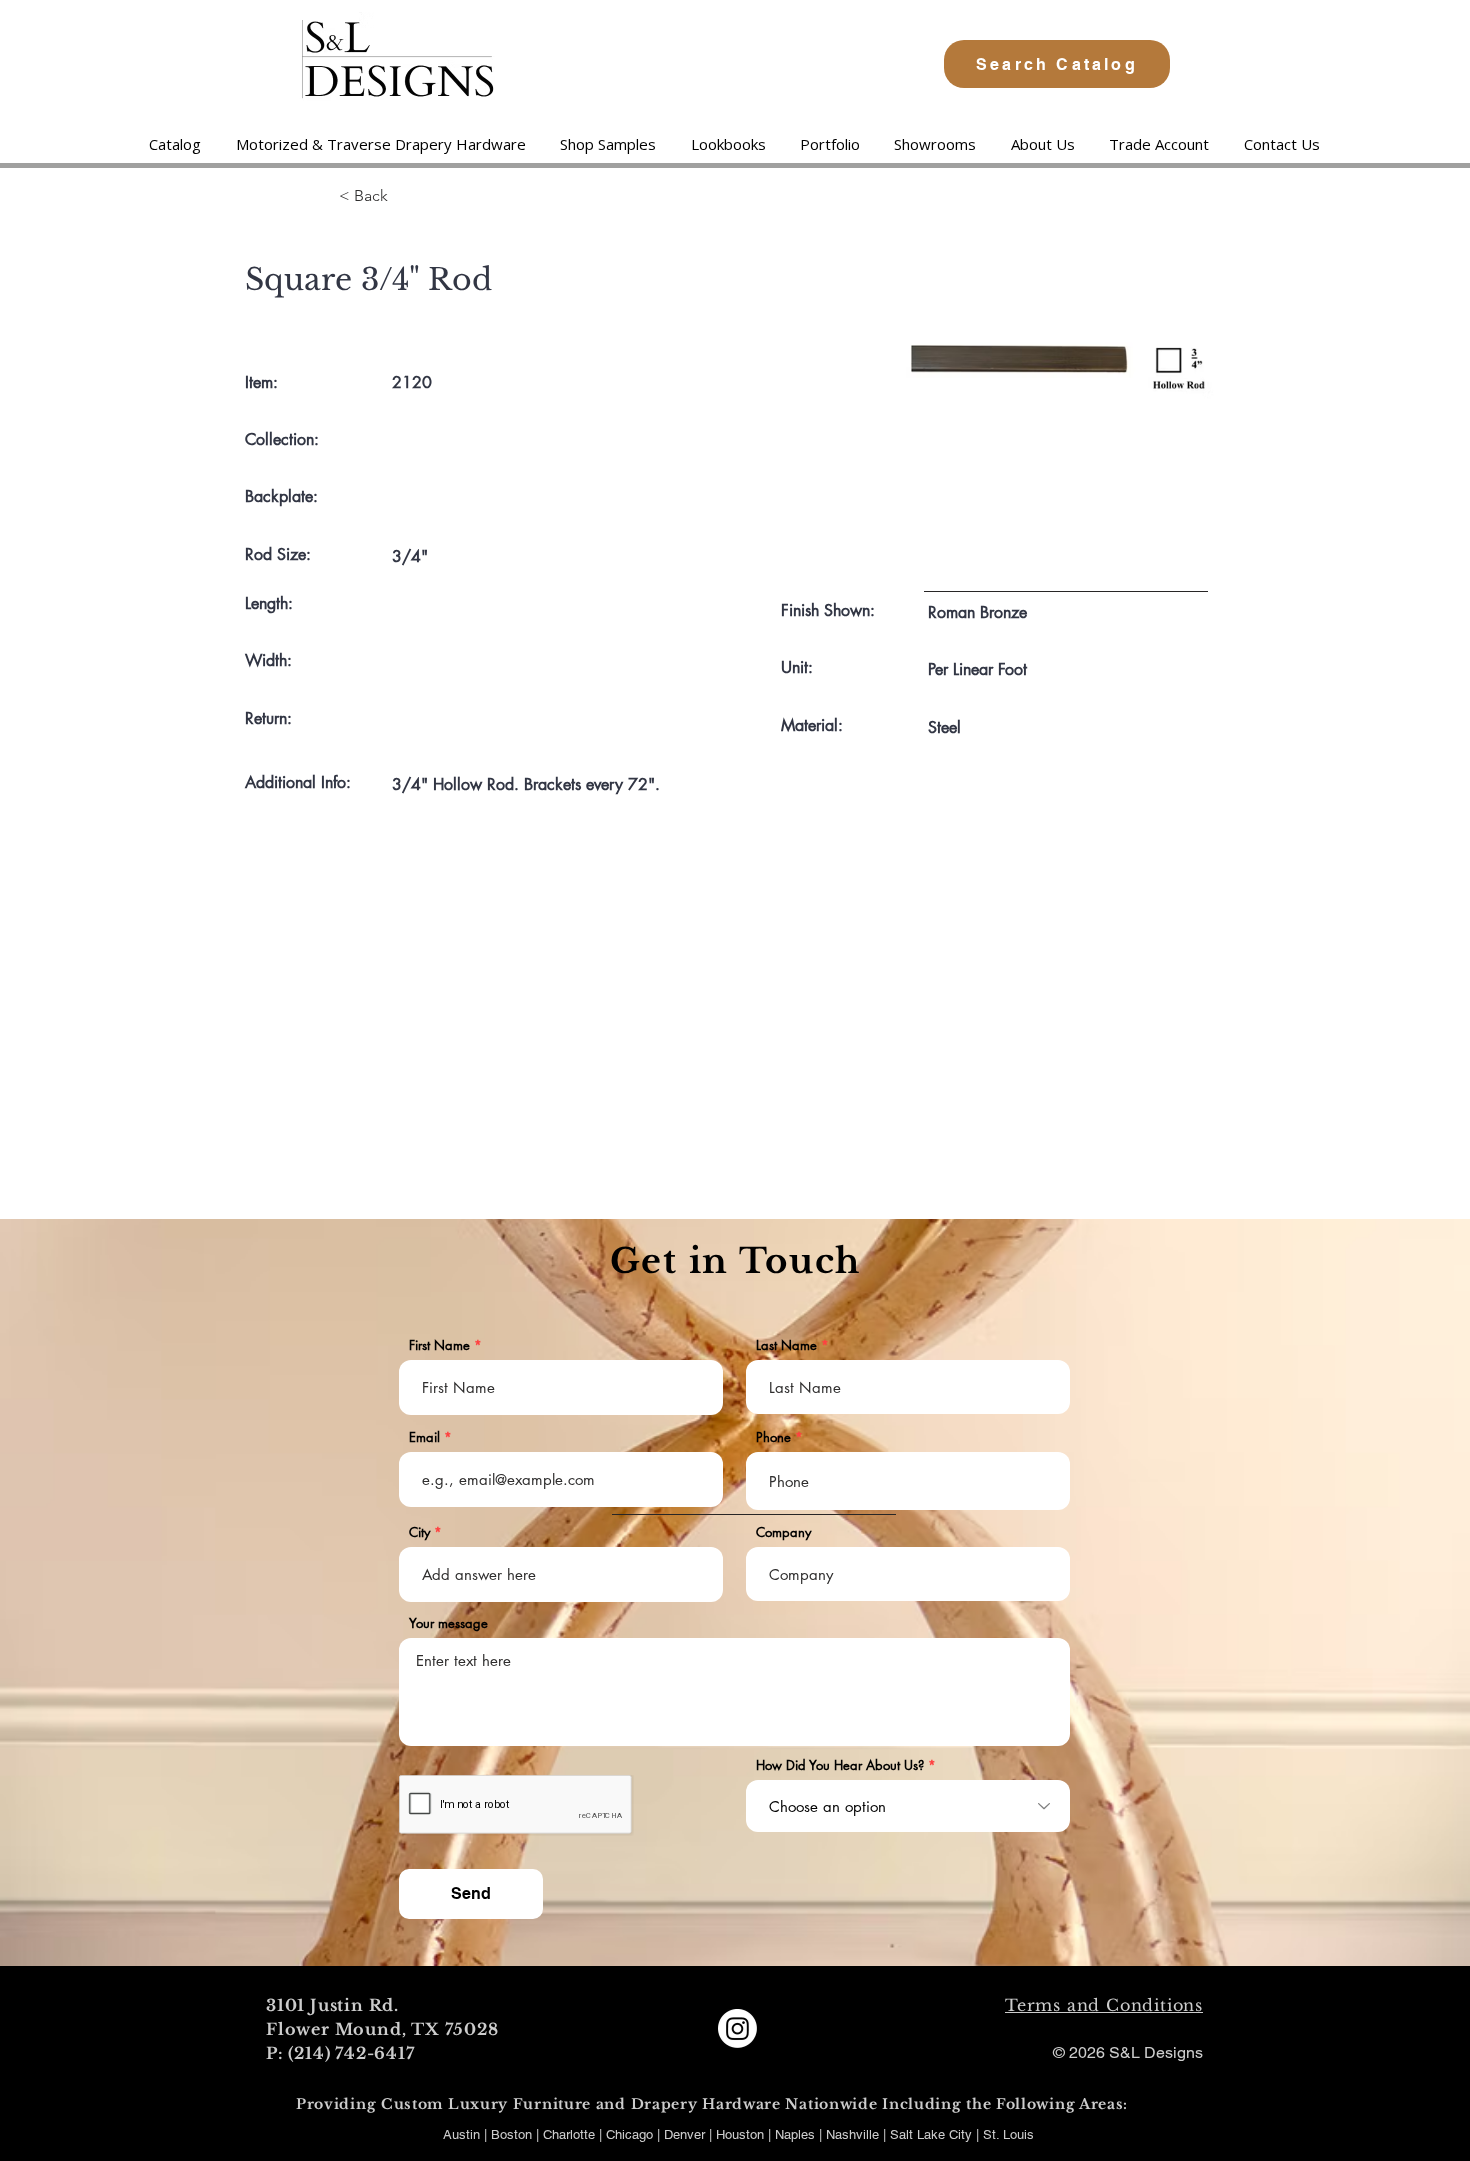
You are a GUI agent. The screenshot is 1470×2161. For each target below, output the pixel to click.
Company (783, 1532)
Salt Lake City (931, 2134)
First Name (439, 1345)
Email (424, 1437)
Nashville (854, 2134)
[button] (380, 144)
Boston (511, 2134)
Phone (773, 1437)
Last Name (786, 1345)
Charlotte (569, 2134)
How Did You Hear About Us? (840, 1765)
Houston (742, 2134)
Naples (797, 2134)
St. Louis (1008, 2134)
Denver (686, 2134)
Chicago (629, 2134)
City (419, 1532)
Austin (461, 2134)
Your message (448, 1623)
